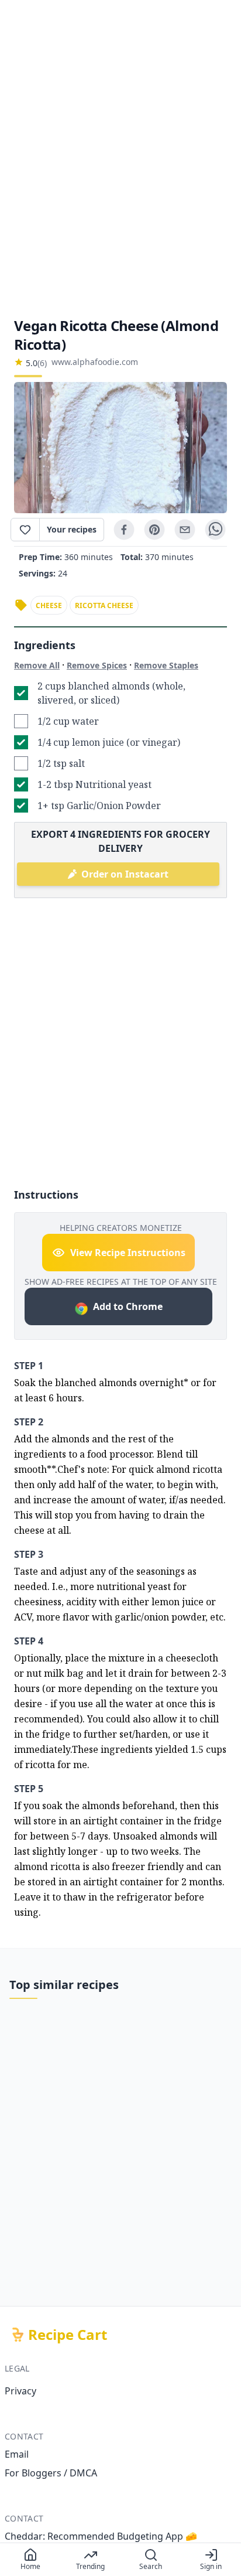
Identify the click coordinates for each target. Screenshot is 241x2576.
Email (17, 2454)
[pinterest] (154, 530)
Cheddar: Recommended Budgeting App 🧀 (101, 2536)
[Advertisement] (120, 158)
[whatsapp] (215, 530)
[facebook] (124, 530)
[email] (185, 530)
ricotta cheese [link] (104, 605)
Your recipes (72, 529)
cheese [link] (49, 605)
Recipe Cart (68, 2335)
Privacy (20, 2391)
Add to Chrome (128, 1306)
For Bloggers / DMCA (51, 2473)
